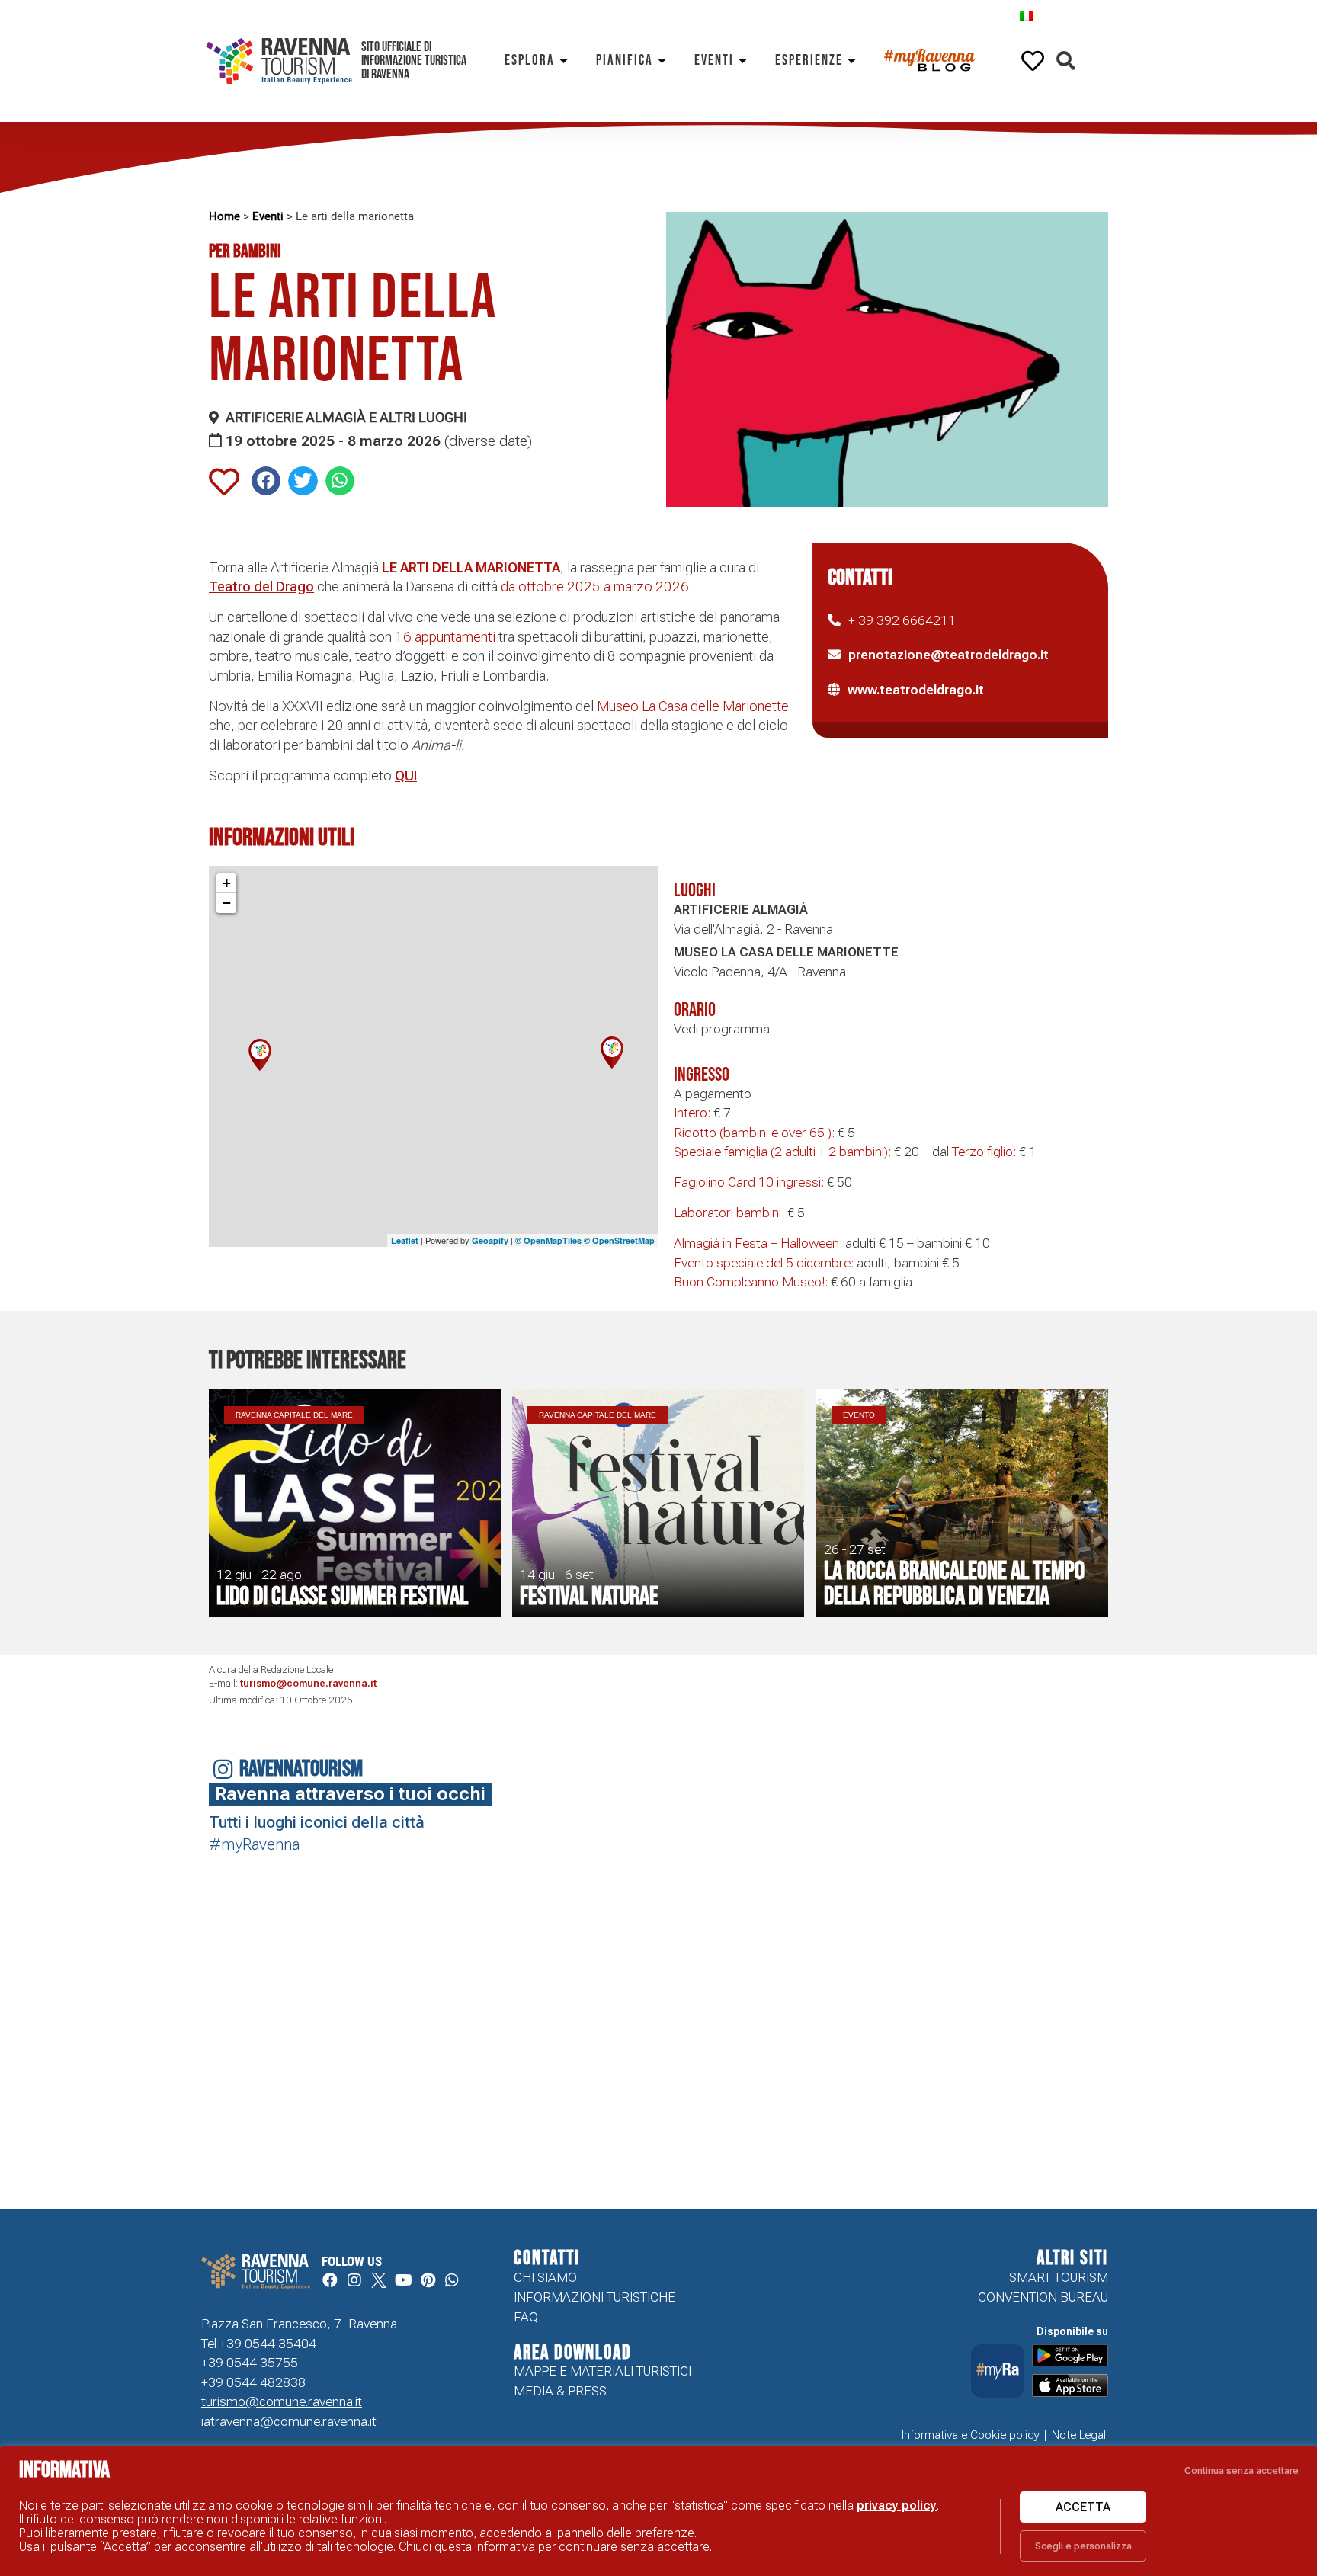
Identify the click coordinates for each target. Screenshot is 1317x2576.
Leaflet (405, 1240)
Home (224, 216)
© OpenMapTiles (548, 1240)
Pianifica (625, 61)
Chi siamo (545, 2277)
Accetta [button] (1083, 2507)
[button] (1066, 61)
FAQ (526, 2317)
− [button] (227, 903)
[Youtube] (403, 2280)
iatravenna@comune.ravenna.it (289, 2421)
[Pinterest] (428, 2280)
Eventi (714, 61)
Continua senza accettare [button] (1242, 2470)
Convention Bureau (1043, 2297)
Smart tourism (1059, 2277)
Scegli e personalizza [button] (1083, 2546)
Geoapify (490, 1240)
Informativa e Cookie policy (971, 2435)
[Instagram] (354, 2280)
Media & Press (560, 2391)
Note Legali (1080, 2435)
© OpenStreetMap (619, 1240)
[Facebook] (330, 2280)
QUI (406, 775)
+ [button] (227, 883)
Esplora (530, 61)
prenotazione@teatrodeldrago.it (948, 655)
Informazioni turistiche (594, 2297)
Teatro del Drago (261, 586)
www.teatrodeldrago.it (916, 690)
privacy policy (897, 2506)
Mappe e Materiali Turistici (602, 2371)
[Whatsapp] (452, 2280)
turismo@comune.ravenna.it (308, 1683)
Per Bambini (245, 251)
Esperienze (809, 61)
